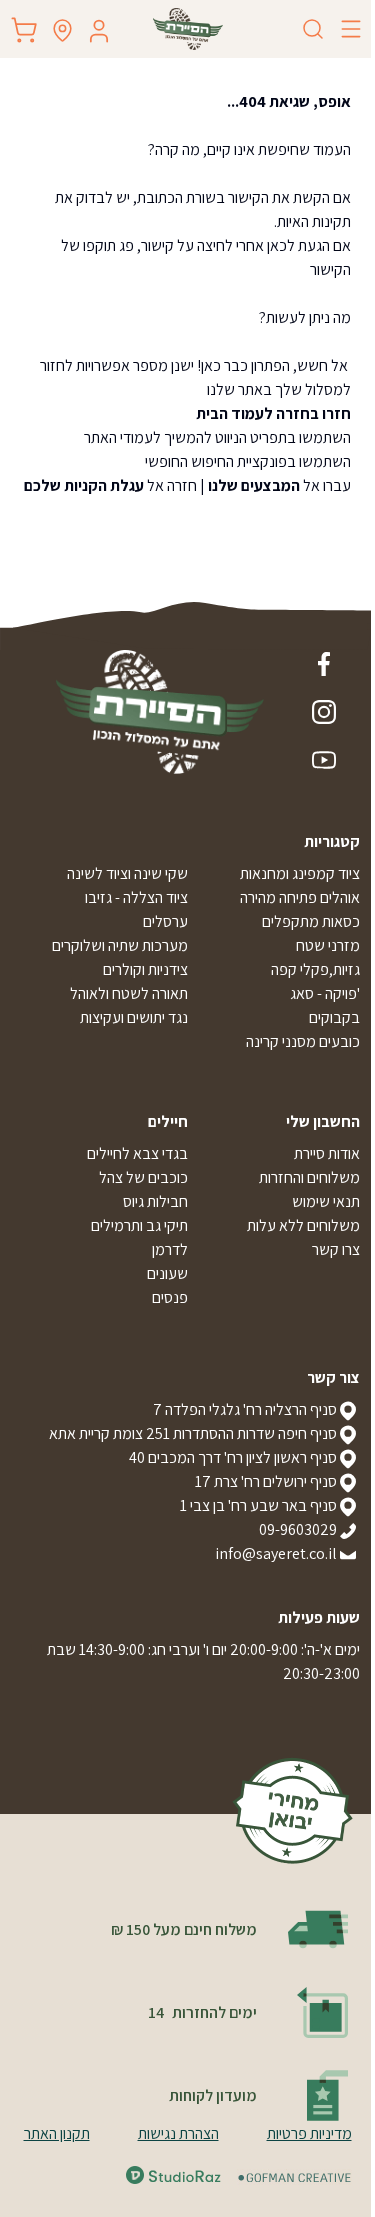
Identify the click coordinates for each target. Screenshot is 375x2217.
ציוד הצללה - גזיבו (136, 897)
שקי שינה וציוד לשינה (127, 873)
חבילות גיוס (155, 1201)
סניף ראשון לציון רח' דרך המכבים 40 (233, 1457)
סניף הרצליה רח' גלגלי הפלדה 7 (245, 1409)
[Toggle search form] (313, 29)
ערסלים (165, 921)
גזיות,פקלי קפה (315, 969)
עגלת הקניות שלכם (84, 485)
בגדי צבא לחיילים (137, 1153)
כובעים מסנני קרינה (303, 1041)
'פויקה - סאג (325, 993)
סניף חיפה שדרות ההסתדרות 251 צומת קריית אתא (193, 1433)
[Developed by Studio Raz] (173, 2175)
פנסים (170, 1297)
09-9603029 (298, 1529)
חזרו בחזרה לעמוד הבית (273, 413)
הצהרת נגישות (178, 2133)
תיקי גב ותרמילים (139, 1225)
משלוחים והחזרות (309, 1177)
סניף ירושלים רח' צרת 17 (266, 1481)
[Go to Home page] (188, 29)
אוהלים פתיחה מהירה (300, 897)
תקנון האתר (57, 2133)
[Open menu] (351, 29)
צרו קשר (336, 1249)
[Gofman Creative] (294, 2177)
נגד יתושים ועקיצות (134, 1017)
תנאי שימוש (326, 1201)
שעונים (167, 1273)
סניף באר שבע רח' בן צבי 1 (258, 1505)
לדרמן (170, 1249)
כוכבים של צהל (143, 1177)
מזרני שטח (328, 945)
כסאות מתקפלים (311, 921)
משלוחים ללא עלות (303, 1225)
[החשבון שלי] (99, 31)
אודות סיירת (327, 1153)
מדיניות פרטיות (309, 2133)
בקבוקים (334, 1017)
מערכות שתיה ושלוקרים (120, 945)
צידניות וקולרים (145, 969)
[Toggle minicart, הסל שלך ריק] (24, 30)
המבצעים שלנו (254, 485)
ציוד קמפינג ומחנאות (300, 873)
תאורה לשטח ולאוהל (129, 993)
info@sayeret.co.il (276, 1553)
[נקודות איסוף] (62, 30)
